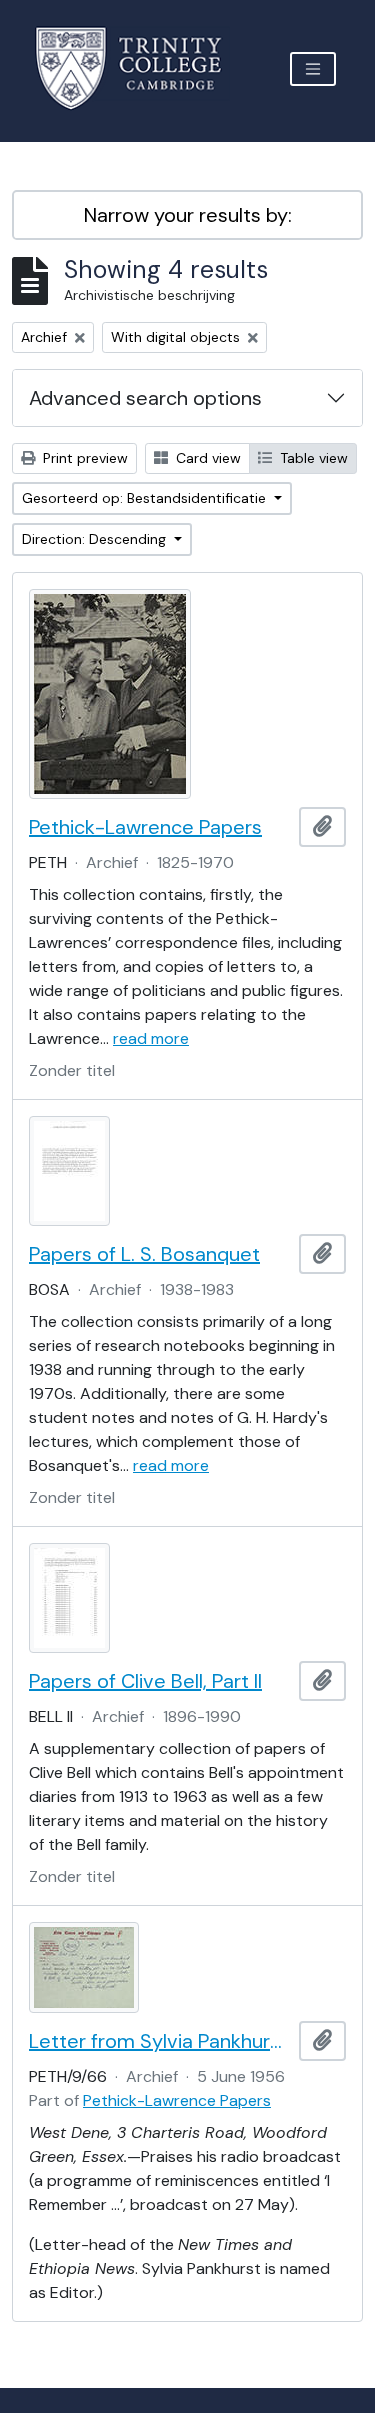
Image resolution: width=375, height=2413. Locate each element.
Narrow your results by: (188, 215)
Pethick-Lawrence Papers (145, 827)
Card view (206, 458)
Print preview (83, 458)
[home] (140, 68)
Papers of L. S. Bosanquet (144, 1254)
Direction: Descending (96, 539)
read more (151, 1038)
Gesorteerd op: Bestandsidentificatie (146, 498)
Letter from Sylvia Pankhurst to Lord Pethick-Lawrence (160, 2041)
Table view (312, 458)
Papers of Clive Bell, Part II (145, 1681)
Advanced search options (145, 398)
